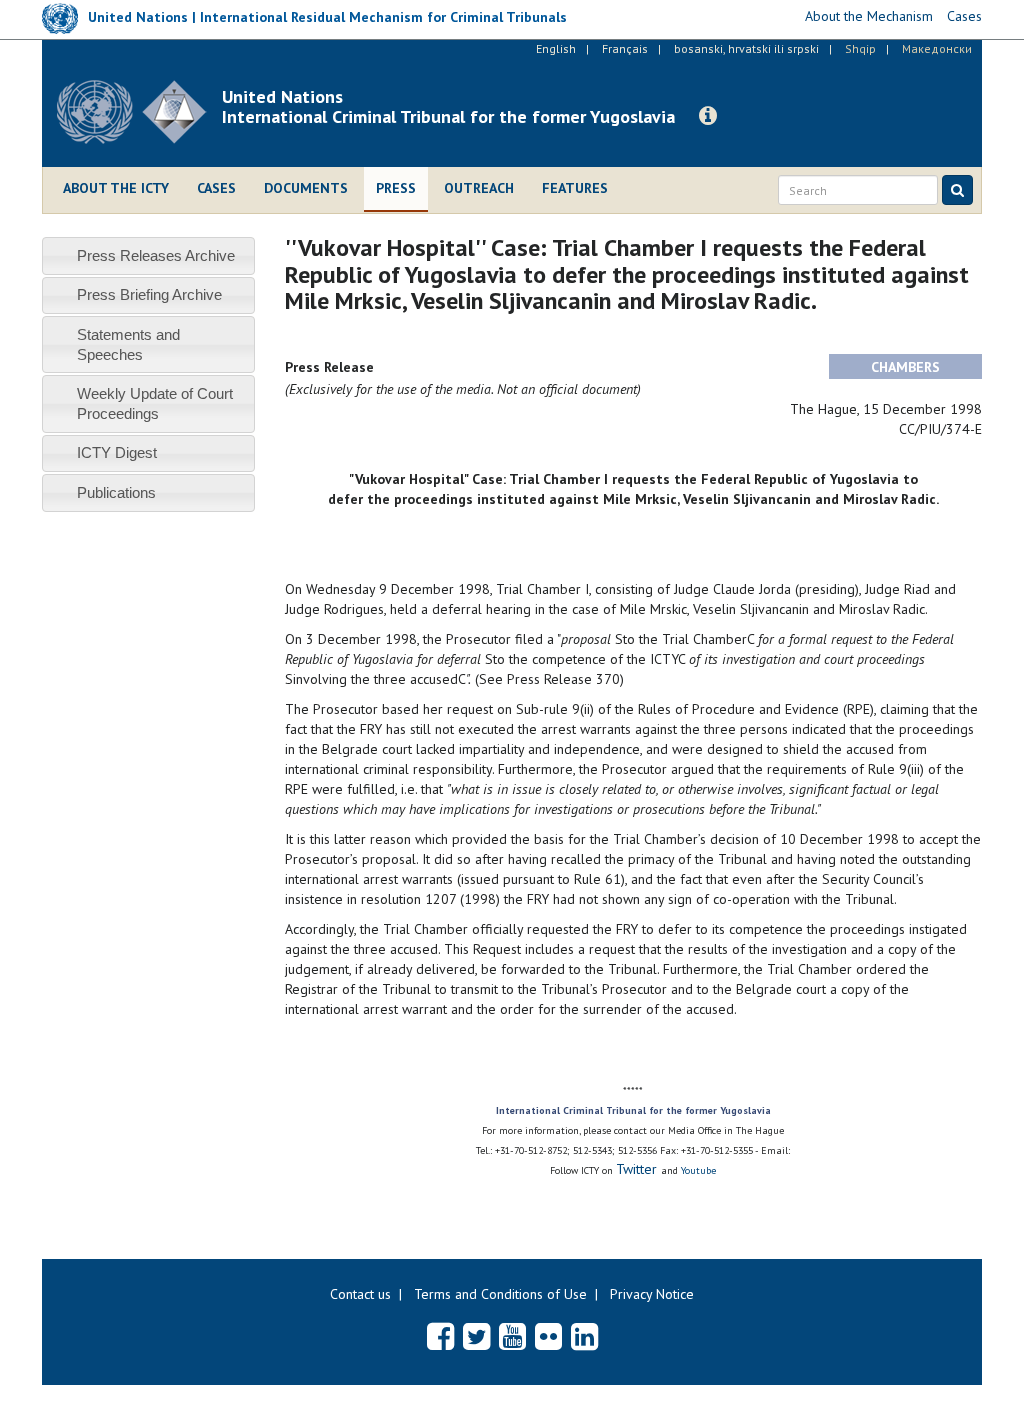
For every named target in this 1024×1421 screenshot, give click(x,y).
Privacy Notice (652, 1294)
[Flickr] (548, 1336)
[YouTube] (512, 1336)
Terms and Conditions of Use (500, 1294)
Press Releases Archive (156, 255)
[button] (708, 116)
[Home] (139, 112)
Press (396, 188)
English (556, 48)
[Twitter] (476, 1336)
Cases (216, 188)
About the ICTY (116, 188)
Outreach (479, 188)
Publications (116, 492)
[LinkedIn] (584, 1336)
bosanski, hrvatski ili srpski (746, 48)
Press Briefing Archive (149, 294)
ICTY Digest (117, 452)
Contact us (360, 1294)
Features (575, 188)
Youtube (698, 1170)
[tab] (148, 255)
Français (625, 48)
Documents (306, 188)
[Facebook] (440, 1336)
